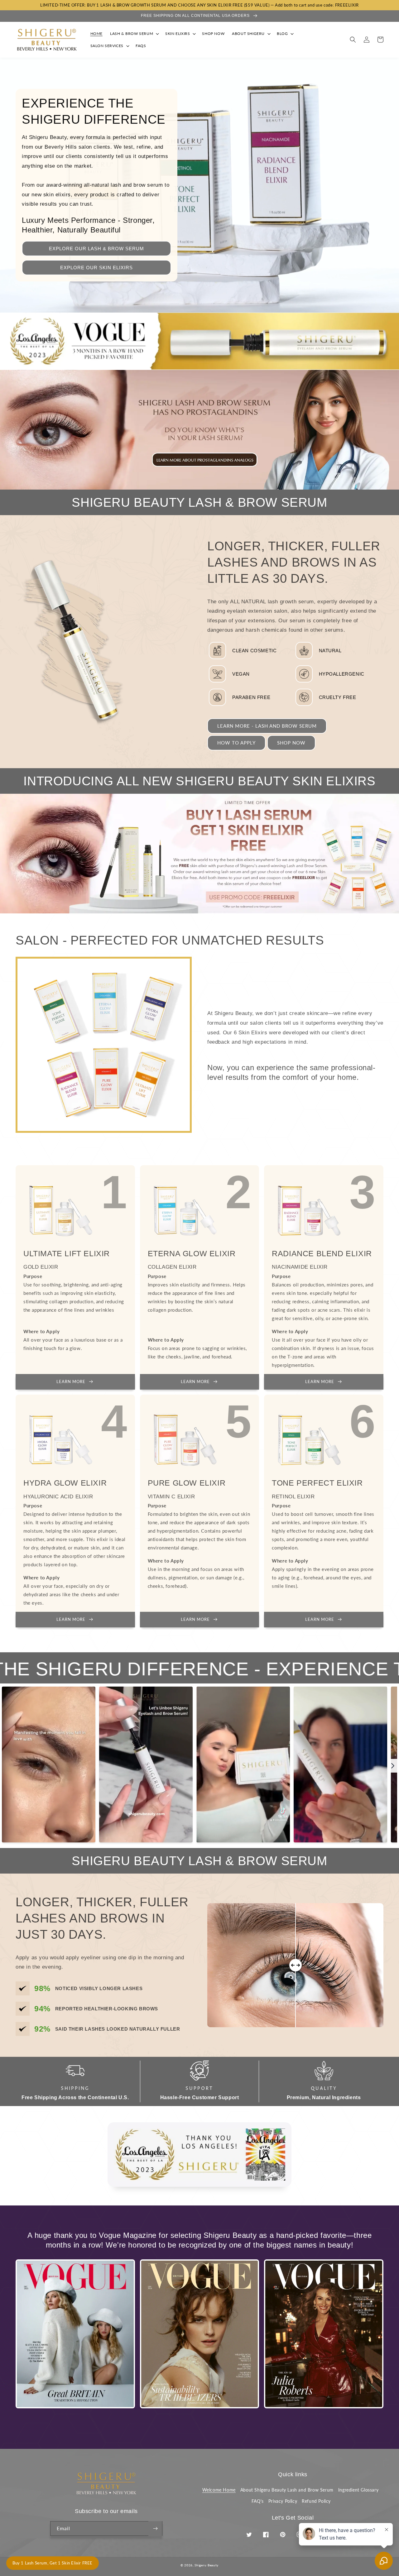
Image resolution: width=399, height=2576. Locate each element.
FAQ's (258, 2501)
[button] (134, 34)
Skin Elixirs (178, 34)
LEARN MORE (71, 1381)
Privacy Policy (283, 2501)
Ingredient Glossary (358, 2490)
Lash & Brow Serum (132, 34)
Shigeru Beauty (207, 2565)
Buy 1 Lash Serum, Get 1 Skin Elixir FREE (53, 2563)
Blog (282, 34)
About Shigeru (248, 34)
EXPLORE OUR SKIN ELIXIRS (96, 268)
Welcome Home (219, 2490)
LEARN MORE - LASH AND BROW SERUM (267, 726)
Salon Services (107, 46)
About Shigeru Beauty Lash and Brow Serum (287, 2490)
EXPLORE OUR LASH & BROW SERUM (96, 249)
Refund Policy (316, 2501)
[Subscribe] (155, 2528)
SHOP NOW (291, 743)
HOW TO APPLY (236, 743)
